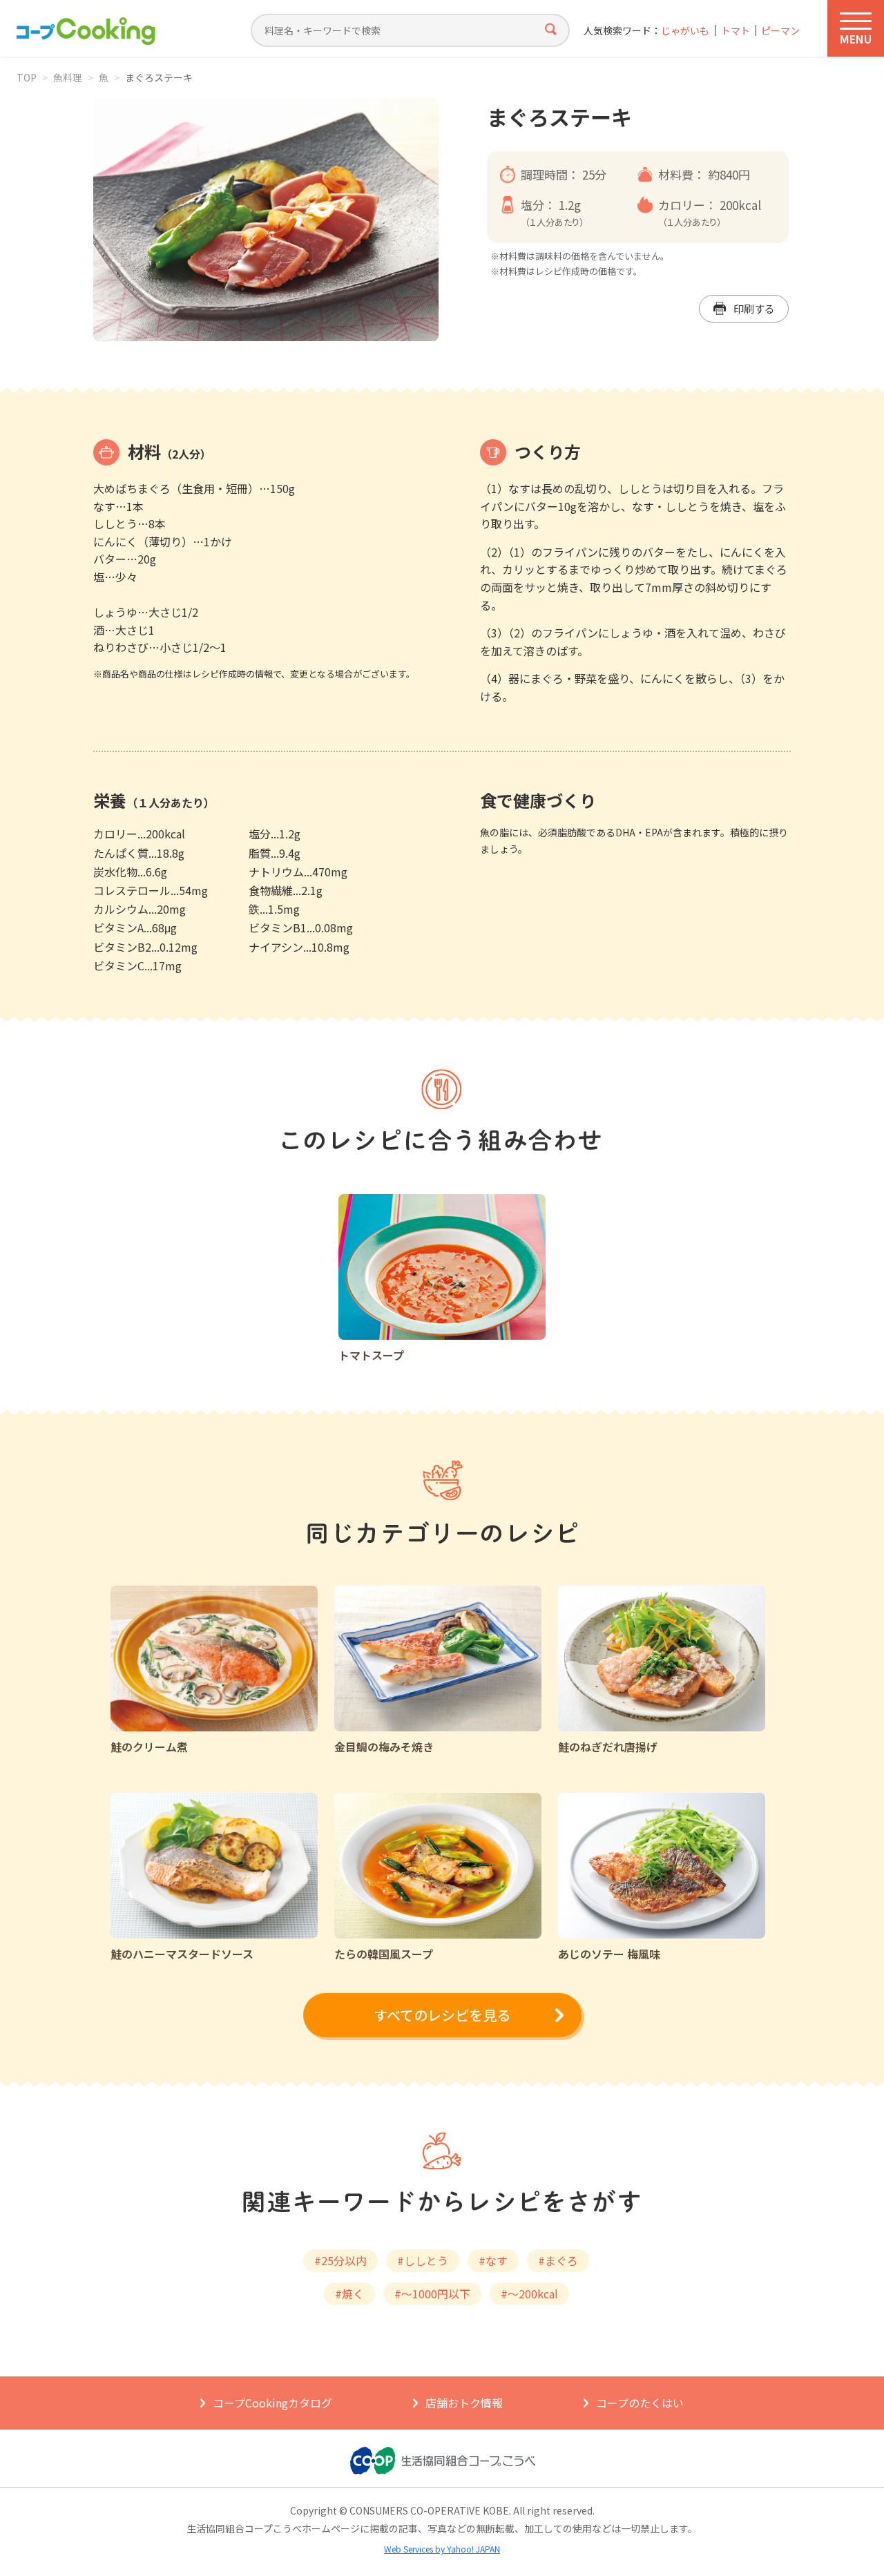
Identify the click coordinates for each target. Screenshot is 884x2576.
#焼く (349, 2294)
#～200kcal (529, 2294)
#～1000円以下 (432, 2294)
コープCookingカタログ (272, 2403)
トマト (736, 31)
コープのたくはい (640, 2403)
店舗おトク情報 (464, 2403)
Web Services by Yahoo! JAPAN (442, 2549)
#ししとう (423, 2260)
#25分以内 (340, 2260)
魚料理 (68, 77)
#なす (493, 2260)
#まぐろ (558, 2260)
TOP (27, 77)
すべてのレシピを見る (442, 2015)
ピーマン (780, 31)
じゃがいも (685, 31)
